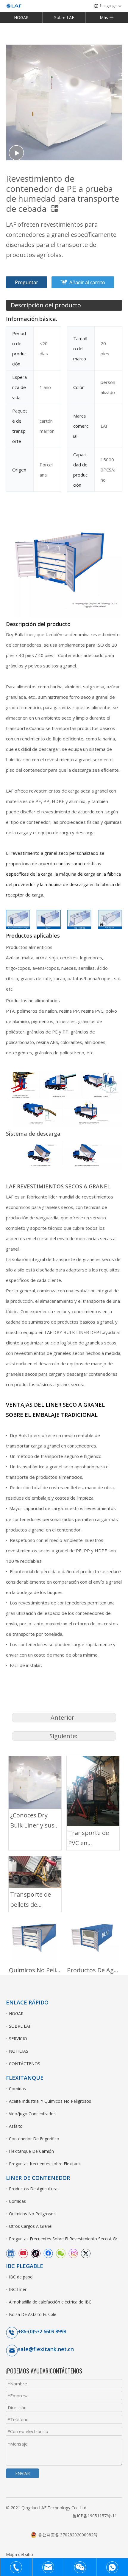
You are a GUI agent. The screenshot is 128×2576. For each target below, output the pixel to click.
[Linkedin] (11, 2253)
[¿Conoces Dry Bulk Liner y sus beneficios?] (35, 1782)
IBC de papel (21, 2277)
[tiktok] (36, 2253)
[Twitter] (86, 2253)
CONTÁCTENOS (25, 2064)
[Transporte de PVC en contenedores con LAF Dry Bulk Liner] (93, 1791)
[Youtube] (23, 2253)
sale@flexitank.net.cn (46, 2349)
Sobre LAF (64, 17)
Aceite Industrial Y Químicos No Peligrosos (50, 2101)
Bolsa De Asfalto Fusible (33, 2314)
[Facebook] (48, 2253)
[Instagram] (73, 2253)
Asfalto (16, 2126)
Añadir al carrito (87, 282)
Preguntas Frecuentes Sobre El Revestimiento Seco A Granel (65, 2239)
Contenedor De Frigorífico (34, 2139)
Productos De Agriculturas (93, 1970)
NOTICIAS (19, 2051)
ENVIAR (22, 2473)
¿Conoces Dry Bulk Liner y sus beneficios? (32, 1821)
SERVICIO (18, 2039)
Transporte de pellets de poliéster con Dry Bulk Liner (34, 1900)
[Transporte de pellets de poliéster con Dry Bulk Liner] (35, 1872)
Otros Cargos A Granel (31, 2226)
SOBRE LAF (20, 2026)
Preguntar (26, 282)
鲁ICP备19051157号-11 (95, 2516)
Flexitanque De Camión (31, 2151)
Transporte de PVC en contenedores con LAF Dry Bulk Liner (92, 1838)
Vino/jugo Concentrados (32, 2114)
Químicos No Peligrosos (35, 1970)
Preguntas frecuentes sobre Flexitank (45, 2164)
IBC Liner (18, 2289)
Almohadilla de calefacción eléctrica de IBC (50, 2302)
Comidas (17, 2089)
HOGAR (21, 17)
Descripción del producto (46, 305)
